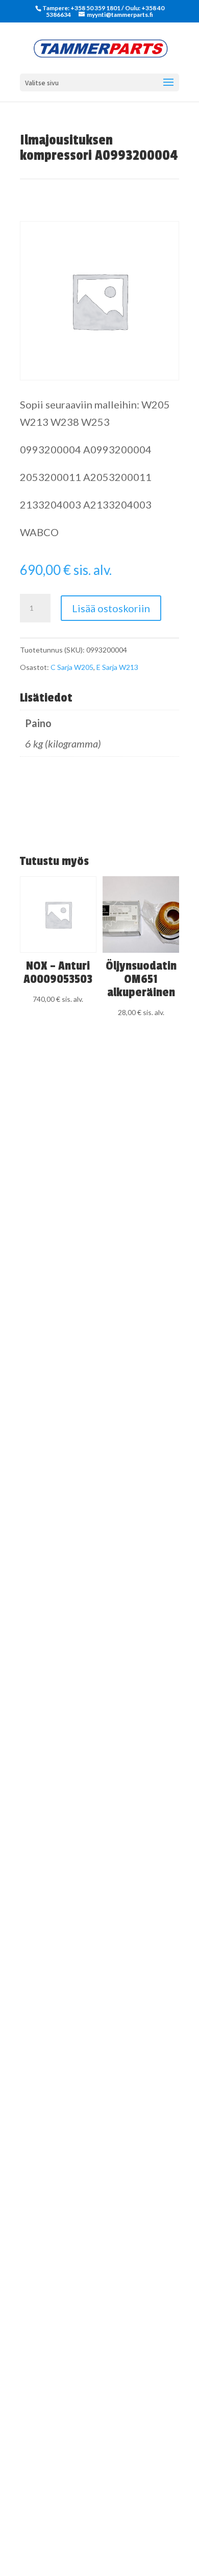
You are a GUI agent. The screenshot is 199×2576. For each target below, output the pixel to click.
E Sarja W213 (117, 667)
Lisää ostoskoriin (111, 608)
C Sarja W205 (72, 667)
